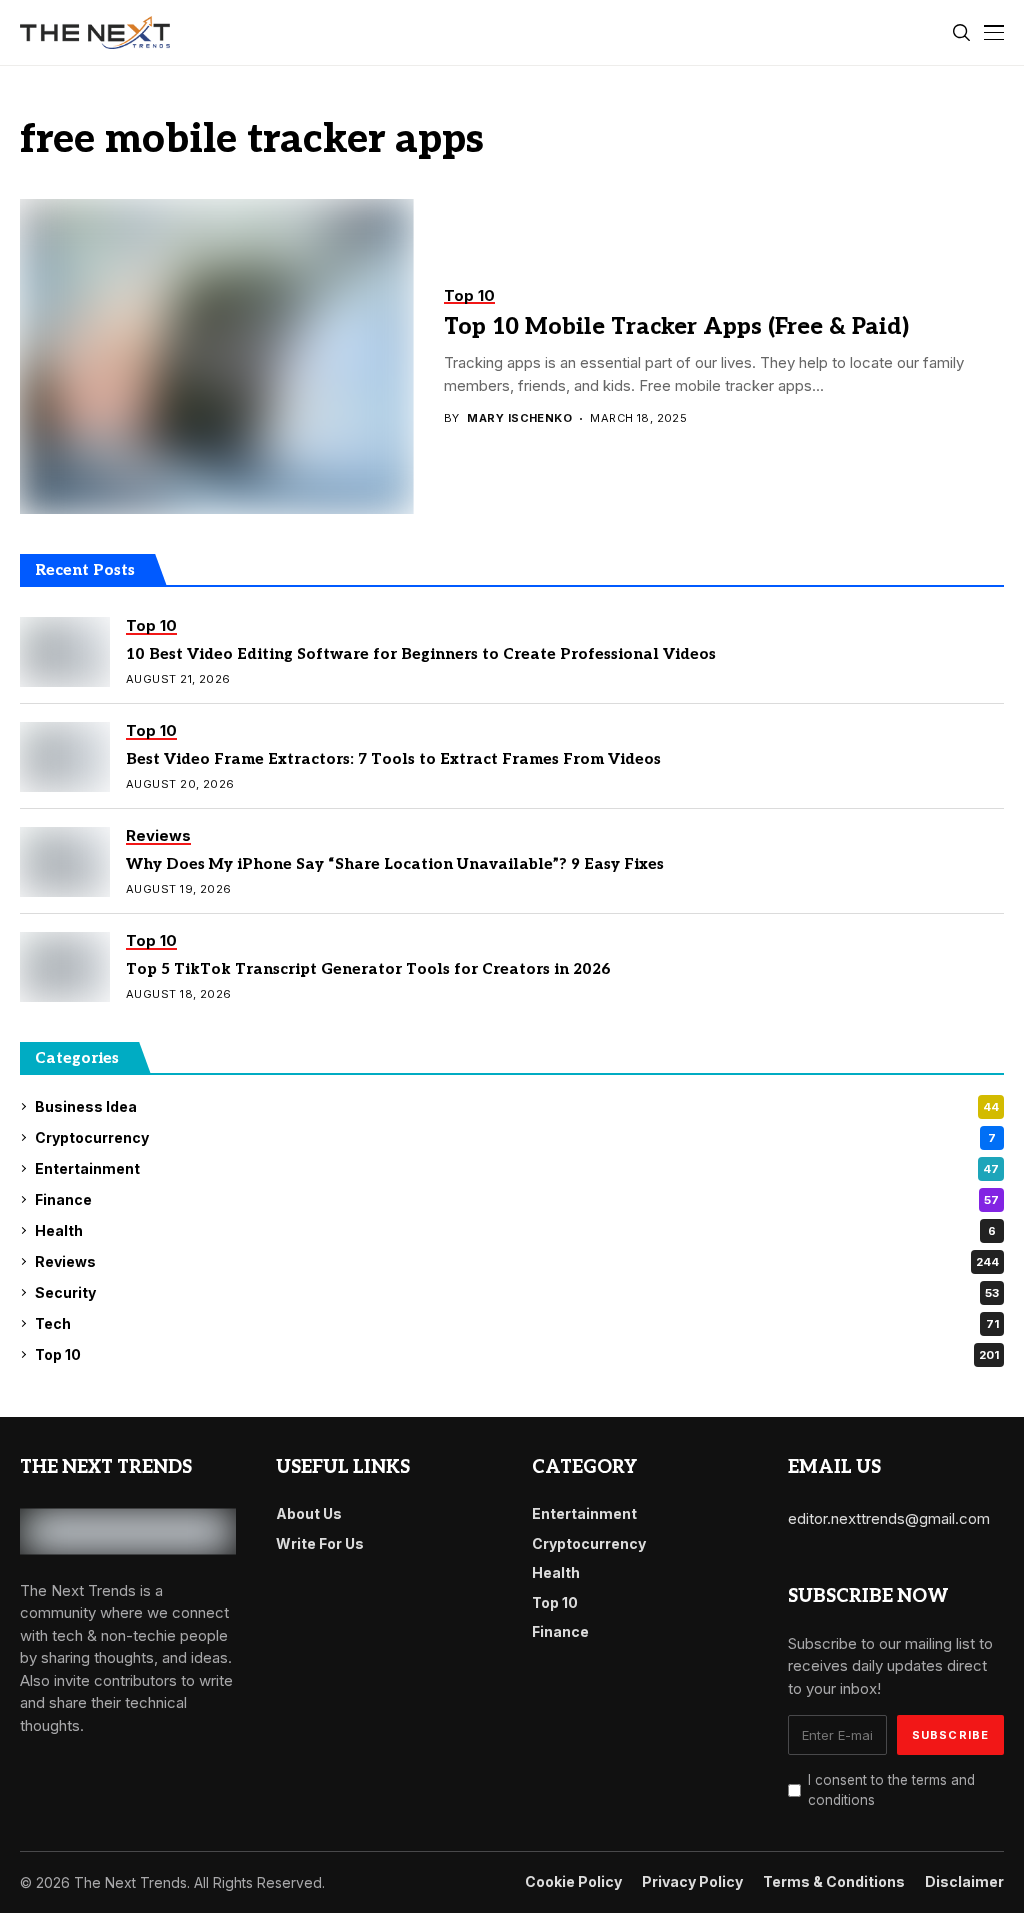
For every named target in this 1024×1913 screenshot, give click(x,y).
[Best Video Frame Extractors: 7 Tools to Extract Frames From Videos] (65, 757)
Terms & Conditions (834, 1882)
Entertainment (517, 1168)
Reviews (517, 1261)
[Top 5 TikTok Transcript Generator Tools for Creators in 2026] (65, 967)
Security (517, 1292)
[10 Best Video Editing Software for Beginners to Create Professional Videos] (65, 652)
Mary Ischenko (519, 418)
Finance (517, 1199)
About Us (309, 1513)
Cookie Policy (573, 1882)
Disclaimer (964, 1882)
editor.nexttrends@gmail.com (889, 1518)
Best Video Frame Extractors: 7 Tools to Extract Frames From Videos (393, 759)
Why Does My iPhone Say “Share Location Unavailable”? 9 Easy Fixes (395, 864)
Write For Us (320, 1543)
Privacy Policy (692, 1882)
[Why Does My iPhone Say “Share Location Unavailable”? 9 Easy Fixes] (65, 862)
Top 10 (517, 1354)
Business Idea (517, 1106)
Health (515, 1230)
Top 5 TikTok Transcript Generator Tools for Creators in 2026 (368, 969)
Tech (517, 1323)
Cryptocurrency (515, 1137)
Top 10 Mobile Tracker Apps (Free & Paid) (676, 327)
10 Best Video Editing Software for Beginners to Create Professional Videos (421, 654)
